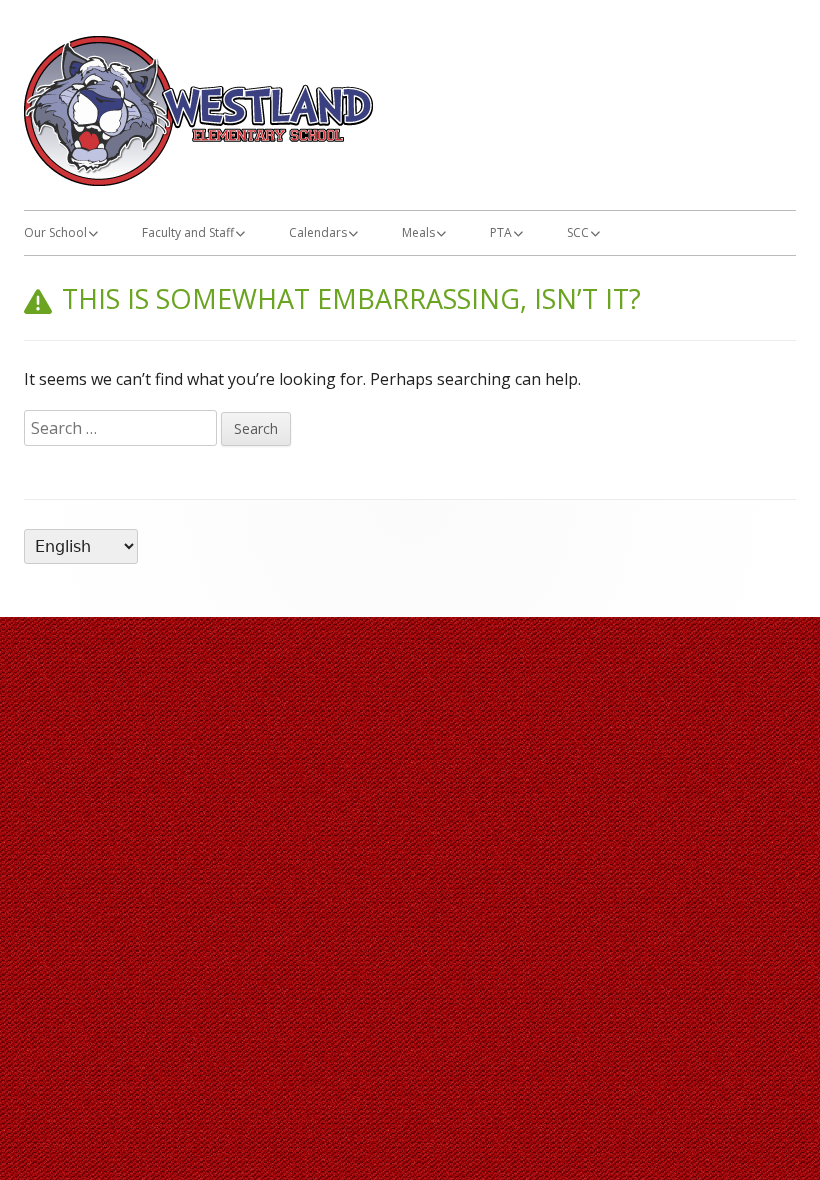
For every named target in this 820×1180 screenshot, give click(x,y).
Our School (55, 232)
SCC (578, 232)
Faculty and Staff (188, 232)
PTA (501, 232)
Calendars (318, 232)
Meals (418, 232)
